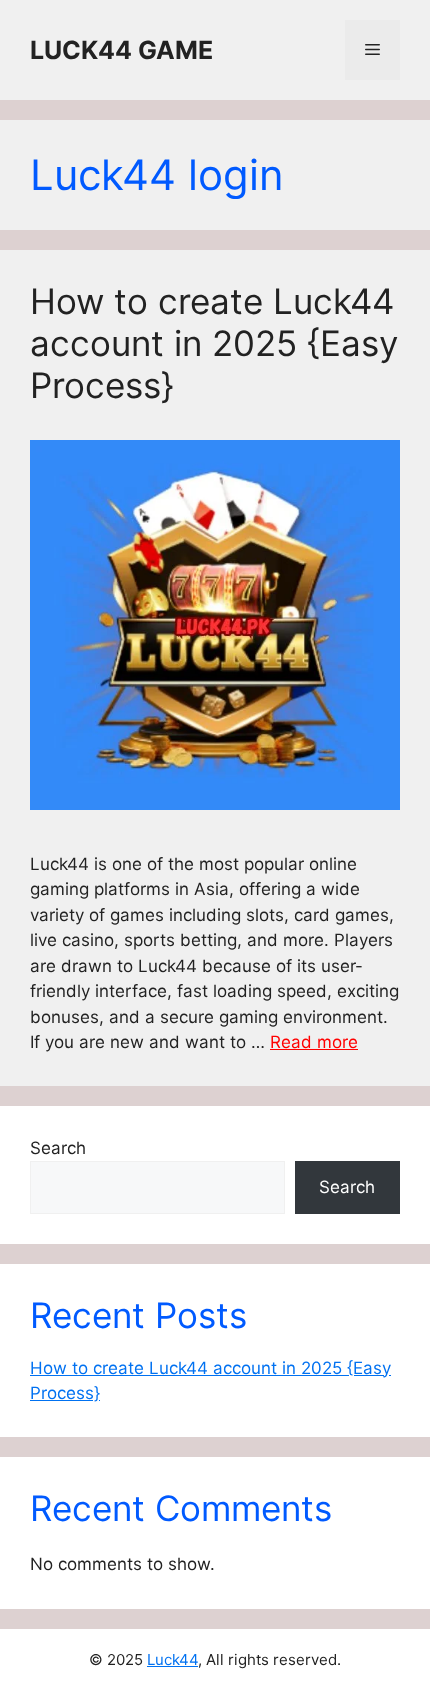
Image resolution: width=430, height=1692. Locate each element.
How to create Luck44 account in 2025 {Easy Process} (214, 343)
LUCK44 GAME (121, 50)
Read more (314, 1042)
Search (58, 1148)
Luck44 (172, 1659)
